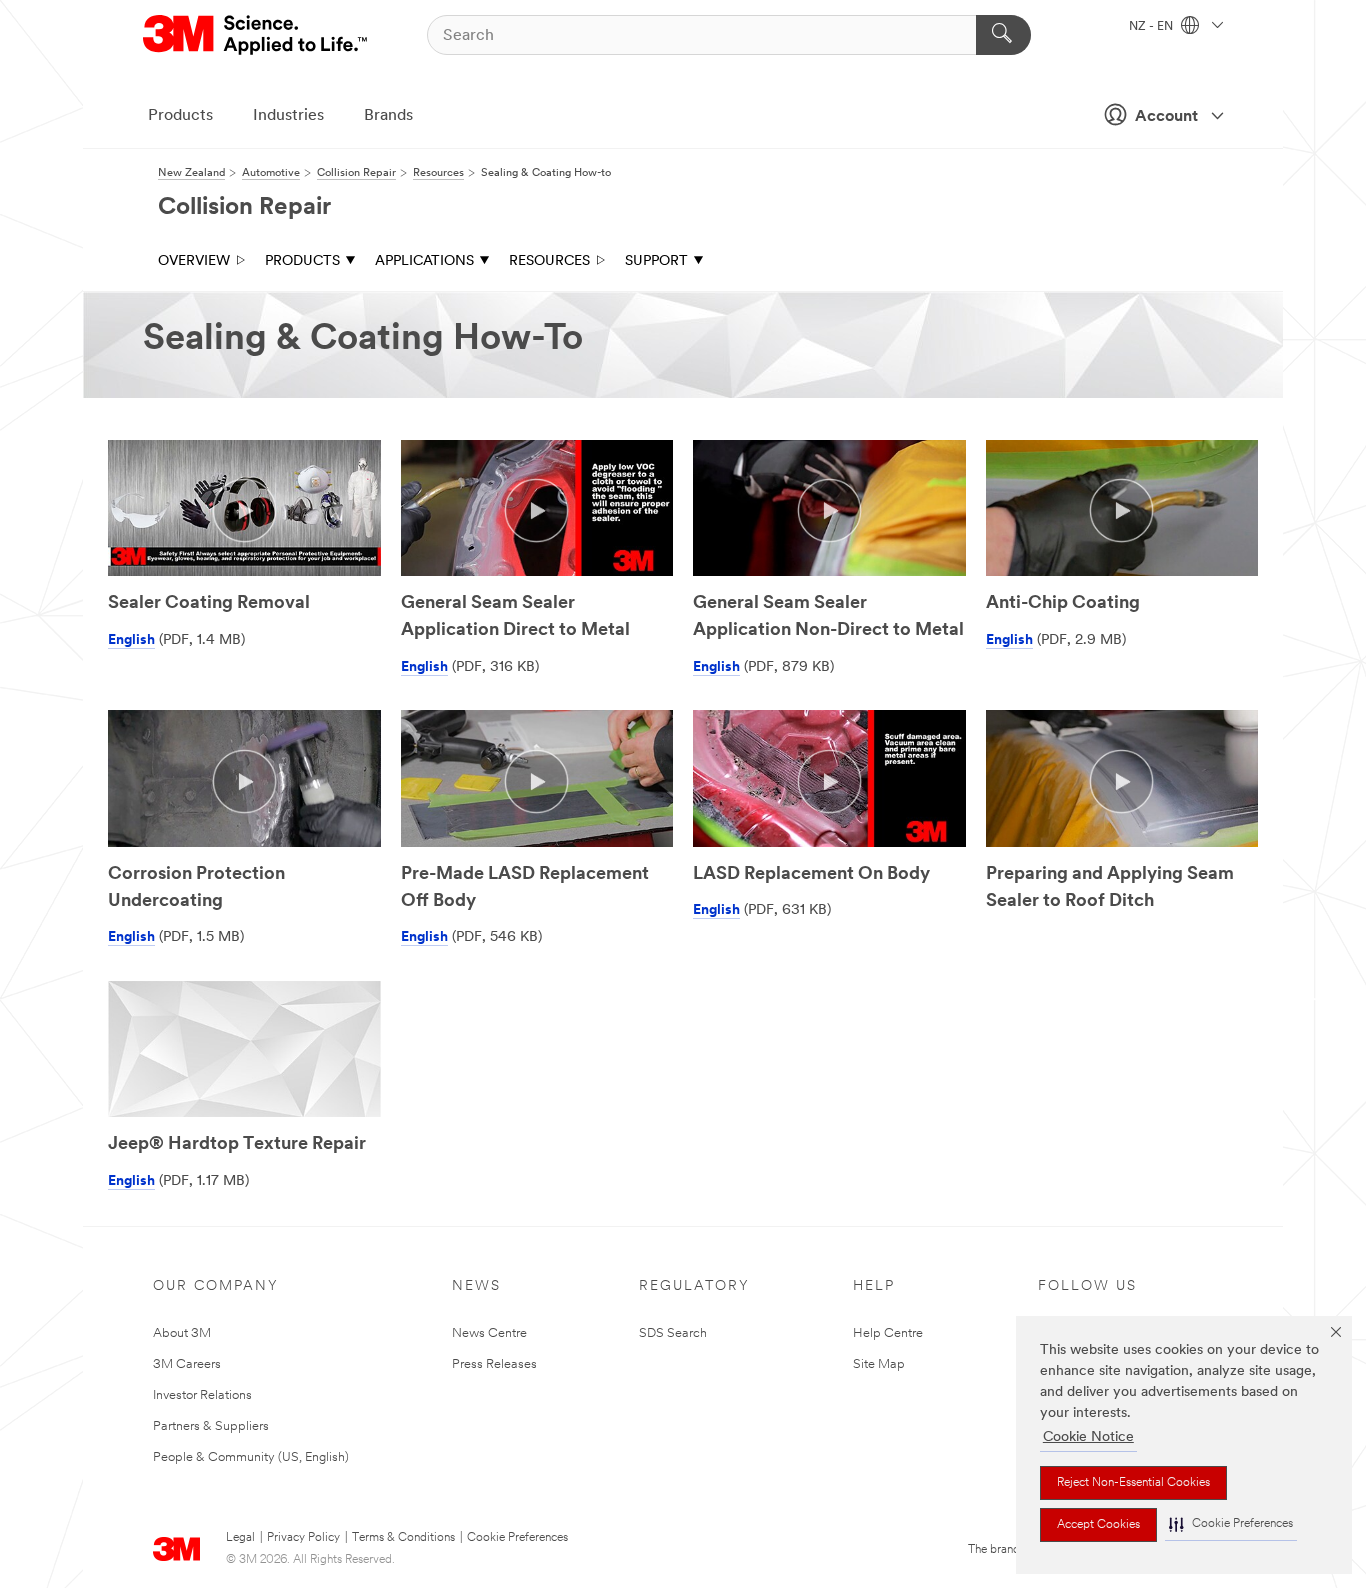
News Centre (489, 1333)
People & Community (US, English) (251, 1457)
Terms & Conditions (403, 1538)
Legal (240, 1538)
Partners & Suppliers (211, 1426)
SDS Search (673, 1333)
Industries (288, 116)
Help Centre (888, 1333)
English (131, 640)
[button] (1231, 1524)
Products (180, 116)
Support (656, 261)
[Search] (1003, 35)
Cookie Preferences (517, 1538)
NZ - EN (1152, 27)
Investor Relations (202, 1395)
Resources (549, 261)
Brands (388, 116)
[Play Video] (244, 510)
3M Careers (187, 1364)
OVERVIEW (194, 261)
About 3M (182, 1333)
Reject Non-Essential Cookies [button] (1133, 1483)
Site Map (879, 1364)
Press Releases (494, 1364)
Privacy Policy (303, 1538)
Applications (424, 261)
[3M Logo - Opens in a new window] (256, 35)
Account (1166, 117)
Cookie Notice (1088, 1437)
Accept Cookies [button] (1098, 1525)
